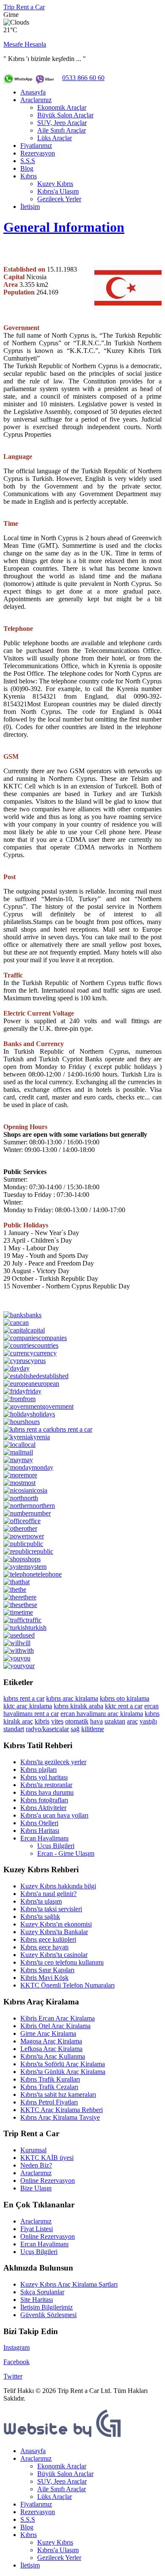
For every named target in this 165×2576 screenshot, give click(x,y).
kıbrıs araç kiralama (72, 1698)
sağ (75, 1729)
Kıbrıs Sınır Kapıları (47, 1970)
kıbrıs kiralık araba (78, 1706)
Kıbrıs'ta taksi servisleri (51, 1909)
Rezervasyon (38, 153)
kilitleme (93, 1729)
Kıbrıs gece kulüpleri (48, 1939)
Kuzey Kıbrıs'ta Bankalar (54, 1932)
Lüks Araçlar (55, 138)
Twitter (13, 2376)
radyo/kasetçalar (47, 1729)
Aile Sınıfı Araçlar (62, 130)
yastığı (148, 1721)
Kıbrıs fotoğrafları (44, 1800)
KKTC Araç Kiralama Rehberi (62, 2110)
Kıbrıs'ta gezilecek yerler (53, 1762)
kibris (42, 1721)
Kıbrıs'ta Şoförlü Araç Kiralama (63, 2064)
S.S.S (28, 161)
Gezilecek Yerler (59, 199)
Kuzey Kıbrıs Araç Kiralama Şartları (69, 2284)
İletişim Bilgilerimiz (47, 2307)
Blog (27, 168)
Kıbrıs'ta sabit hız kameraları (58, 2094)
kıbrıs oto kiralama (125, 1698)
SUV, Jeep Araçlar (62, 123)
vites (57, 1721)
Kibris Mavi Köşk (44, 1978)
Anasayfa (33, 92)
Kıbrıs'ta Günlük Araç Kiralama (63, 2072)
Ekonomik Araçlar (62, 107)
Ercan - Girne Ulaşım (66, 1853)
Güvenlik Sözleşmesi (48, 2315)
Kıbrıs (29, 176)
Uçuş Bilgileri (56, 1846)
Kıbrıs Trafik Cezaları (49, 2087)
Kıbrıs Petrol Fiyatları (49, 2102)
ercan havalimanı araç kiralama (102, 1714)
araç (132, 1721)
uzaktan (115, 1721)
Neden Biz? (36, 2165)
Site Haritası (37, 2300)
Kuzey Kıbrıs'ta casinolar (54, 1955)
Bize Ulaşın (36, 2188)
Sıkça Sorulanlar (42, 2292)
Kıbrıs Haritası (40, 1831)
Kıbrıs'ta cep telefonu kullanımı (62, 1962)
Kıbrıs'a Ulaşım (58, 191)
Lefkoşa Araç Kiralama (51, 2049)
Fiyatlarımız (36, 146)
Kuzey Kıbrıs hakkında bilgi (58, 1886)
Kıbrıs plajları (38, 1770)
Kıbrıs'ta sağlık (40, 1917)
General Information (64, 227)
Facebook (16, 2362)
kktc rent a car (124, 1706)
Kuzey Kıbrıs (55, 184)
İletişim (30, 207)
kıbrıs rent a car (24, 1698)
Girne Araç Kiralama (48, 2033)
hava (96, 1721)
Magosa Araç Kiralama (51, 2041)
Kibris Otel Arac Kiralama (55, 2026)
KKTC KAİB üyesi (47, 2158)
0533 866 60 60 (83, 78)
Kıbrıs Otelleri (39, 1823)
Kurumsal (33, 2150)
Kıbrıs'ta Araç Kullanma (53, 2056)
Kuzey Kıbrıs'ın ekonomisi (56, 1924)
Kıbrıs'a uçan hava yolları (54, 1815)
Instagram (16, 2347)
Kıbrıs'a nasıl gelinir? (48, 1894)
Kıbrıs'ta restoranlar (46, 1785)
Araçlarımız (36, 100)
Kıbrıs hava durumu (47, 1792)
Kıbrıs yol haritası (44, 1777)
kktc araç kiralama (28, 1706)
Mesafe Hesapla (25, 44)
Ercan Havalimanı (44, 1838)
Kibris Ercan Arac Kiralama (58, 2018)
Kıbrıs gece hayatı (44, 1947)
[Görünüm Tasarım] (63, 2436)
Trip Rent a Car (24, 7)
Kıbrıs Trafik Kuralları (50, 2079)
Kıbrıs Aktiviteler (43, 1808)
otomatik (77, 1721)
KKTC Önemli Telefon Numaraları (67, 1985)
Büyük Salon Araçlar (65, 115)
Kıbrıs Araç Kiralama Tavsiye (60, 2117)
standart (14, 1729)
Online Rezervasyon (48, 2180)
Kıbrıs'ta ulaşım (41, 1901)
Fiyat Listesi (37, 2229)
